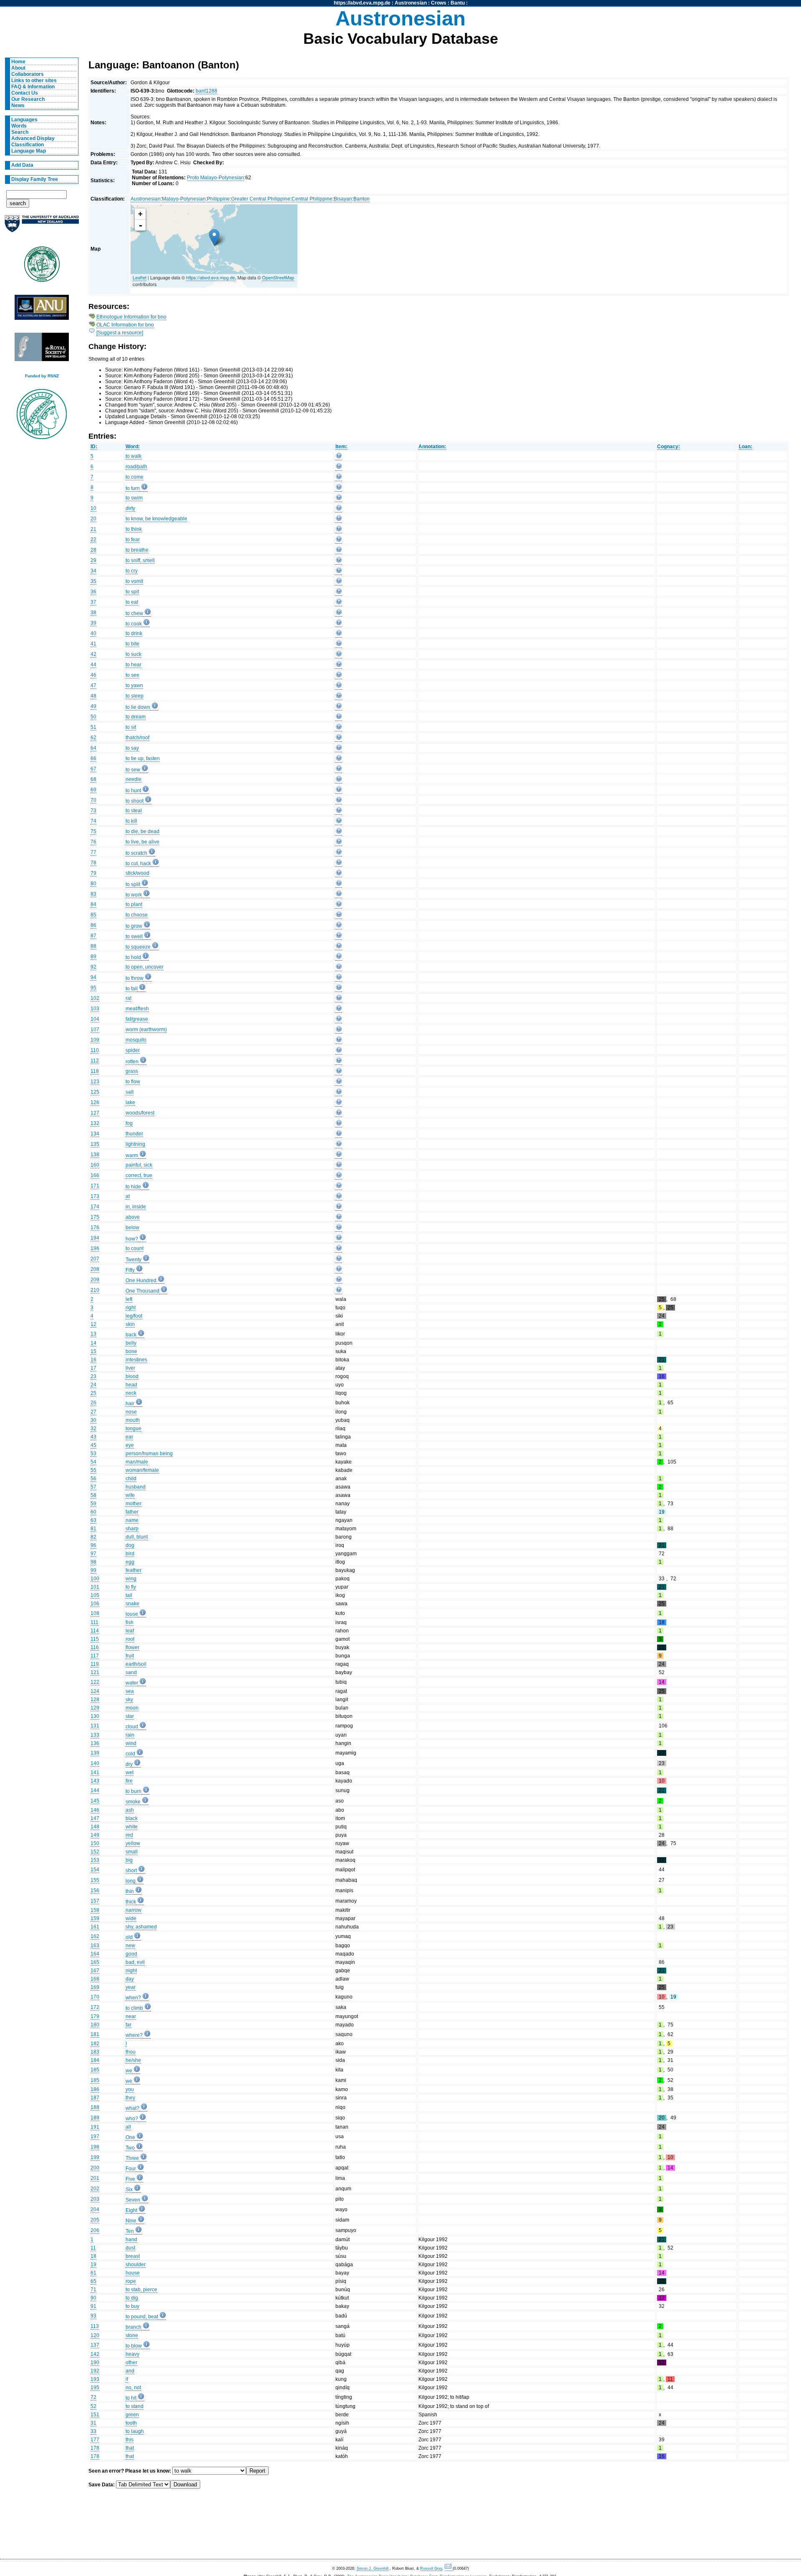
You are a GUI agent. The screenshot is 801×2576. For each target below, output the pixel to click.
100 (95, 1579)
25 (93, 1393)
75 (93, 831)
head (131, 1385)
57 (93, 1487)
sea (130, 1691)
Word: (133, 447)
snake (132, 1604)
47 (93, 685)
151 (95, 2415)
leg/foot (134, 1316)
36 (93, 592)
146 (95, 1810)
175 (95, 1217)
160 (95, 1165)
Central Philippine (312, 199)
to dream (136, 717)
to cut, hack (138, 864)
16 (93, 1360)
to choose (137, 915)
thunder (134, 1134)
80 (93, 884)
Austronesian (411, 3)
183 (95, 2052)
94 (93, 977)
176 (95, 1228)
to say (132, 748)
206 (95, 2230)
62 (93, 738)
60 (93, 1512)
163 (95, 1946)
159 (95, 1918)
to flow (133, 1082)
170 (95, 1997)
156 (95, 1891)
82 (93, 1537)
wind (131, 1743)
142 (95, 2354)
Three (132, 2158)
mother (133, 1504)
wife (130, 1495)
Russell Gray (431, 2568)
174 (95, 1207)
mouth (133, 1420)
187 (95, 2098)
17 (93, 1368)
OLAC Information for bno (125, 325)
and (130, 2371)
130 (95, 1716)
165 (95, 1962)
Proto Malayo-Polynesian (215, 178)
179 (95, 2016)
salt (130, 1092)
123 (95, 1082)
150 (95, 1843)
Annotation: (432, 447)
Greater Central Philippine (261, 199)
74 (93, 821)
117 (95, 1656)
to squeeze (138, 947)
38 (93, 613)
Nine (131, 2221)
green (132, 2415)
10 (93, 508)
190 (95, 2363)
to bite (132, 644)
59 (93, 1504)
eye (130, 1445)
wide (131, 1918)
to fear (133, 540)
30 (93, 1420)
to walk (133, 456)
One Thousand (142, 1291)
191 (95, 2127)
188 (95, 2107)
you (130, 2089)
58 (93, 1495)
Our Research (28, 99)
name (132, 1520)
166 (95, 1175)
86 (93, 925)
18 (93, 2256)
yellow (133, 1843)
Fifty (130, 1270)
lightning (135, 1144)
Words (19, 126)
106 (95, 1604)
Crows (439, 3)
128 (95, 1700)
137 (95, 2345)
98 (93, 1562)
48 (93, 696)
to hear (133, 665)
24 (93, 1385)
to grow (134, 926)
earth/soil (136, 1664)
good (131, 1954)
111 (94, 1622)
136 (95, 1743)
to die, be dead (142, 831)
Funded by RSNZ (42, 376)
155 (95, 1880)
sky (129, 1700)
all (128, 2127)
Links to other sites (34, 80)
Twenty (133, 1260)
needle (133, 779)
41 (93, 644)
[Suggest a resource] (120, 333)
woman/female (142, 1470)
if (127, 2379)
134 (95, 1134)
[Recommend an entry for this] (339, 457)
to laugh (135, 2431)
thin (130, 1891)
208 (95, 1269)
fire (129, 1781)
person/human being (149, 1454)
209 (95, 1280)
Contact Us (25, 93)
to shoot (135, 801)
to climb (134, 2008)
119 (95, 1664)
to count (135, 1248)
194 (95, 1238)
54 (93, 1462)
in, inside (136, 1207)
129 (95, 1708)
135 (95, 1144)
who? (132, 2119)
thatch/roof (137, 738)
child (131, 1479)
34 (93, 571)
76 (93, 842)
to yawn (134, 685)
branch (133, 2327)
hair (130, 1403)
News (18, 105)
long (131, 1881)
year (131, 1987)
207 (95, 1259)
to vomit (134, 581)
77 (93, 852)
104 (95, 1019)
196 (95, 1248)
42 (93, 654)
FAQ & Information (33, 87)
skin (130, 1324)
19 (93, 2265)
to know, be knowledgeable (156, 519)
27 (93, 1412)
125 (95, 1092)
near (131, 2016)
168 (95, 1979)
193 (95, 2379)
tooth (131, 2423)
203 (95, 2199)
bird (130, 1554)
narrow (133, 1910)
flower (132, 1647)
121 (95, 1672)
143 (95, 1781)
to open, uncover (145, 967)
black (132, 1818)
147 (95, 1818)
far (128, 2025)
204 (95, 2209)
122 (95, 1682)
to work (134, 895)
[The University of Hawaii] (42, 267)
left (129, 1299)
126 (95, 1102)
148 (95, 1827)
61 (93, 2273)
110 (95, 1050)
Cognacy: (669, 447)
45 (93, 1445)
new (130, 1946)
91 (93, 2306)
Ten (130, 2231)
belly (131, 1343)
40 (93, 633)
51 (93, 727)
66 (93, 758)
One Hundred (141, 1280)
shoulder (136, 2265)
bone (131, 1351)
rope (131, 2281)
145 (95, 1801)
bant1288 (207, 91)
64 (93, 748)
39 (93, 623)
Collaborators (28, 74)
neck (131, 1393)
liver (130, 1368)
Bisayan (343, 199)
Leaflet (140, 277)
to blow (134, 2346)
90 (93, 2298)
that (130, 2448)
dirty (130, 508)
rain (130, 1735)
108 (95, 1613)
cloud (132, 1727)
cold (130, 1754)
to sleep (135, 696)
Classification (28, 145)
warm (132, 1155)
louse (132, 1614)
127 (95, 1113)
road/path (136, 467)
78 (93, 863)
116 (95, 1647)
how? (132, 1239)
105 (95, 1595)
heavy (132, 2354)
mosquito (136, 1040)
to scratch (136, 853)
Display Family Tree (35, 179)
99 (93, 1570)
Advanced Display (33, 138)
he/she (133, 2060)
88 (93, 946)
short (131, 1870)
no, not (133, 2388)
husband (136, 1487)
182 (95, 2044)
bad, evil (135, 1962)
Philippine (218, 199)
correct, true (139, 1175)
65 (93, 2281)
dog (130, 1545)
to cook (134, 624)
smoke (133, 1802)
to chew (134, 613)
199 (95, 2157)
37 (93, 602)
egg (130, 1562)
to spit (132, 592)
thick (131, 1902)
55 (93, 1470)
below (132, 1228)
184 (95, 2060)
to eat (132, 602)
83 (93, 894)
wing (131, 1579)
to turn (133, 488)
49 (93, 706)
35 (93, 581)
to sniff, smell (140, 560)
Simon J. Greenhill (373, 2568)
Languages (24, 120)
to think (134, 529)
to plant (134, 904)
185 (95, 2070)
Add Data (22, 165)
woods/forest (140, 1113)
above (133, 1217)
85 (93, 915)
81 (93, 1529)
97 (93, 1554)
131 (95, 1726)
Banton (361, 199)
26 (93, 1403)
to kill (131, 821)
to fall (132, 989)
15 (93, 1351)
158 (95, 1910)
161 (95, 1927)
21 (93, 529)
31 (93, 2423)
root (130, 1639)
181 (95, 2034)
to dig (132, 2298)
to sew (133, 770)
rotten (132, 1062)
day (130, 1979)
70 (93, 800)
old (129, 1937)
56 (93, 1479)
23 (93, 1376)
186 (95, 2089)
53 (93, 1454)
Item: (341, 447)
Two (130, 2148)
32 (93, 1429)
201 (95, 2178)
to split (133, 884)
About (18, 68)
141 (95, 1773)
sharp (132, 1529)
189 (95, 2118)
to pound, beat (142, 2317)
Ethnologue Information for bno (131, 317)
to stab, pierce (141, 2290)
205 (95, 2220)
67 (93, 769)
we (129, 2071)
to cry (132, 571)
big (129, 1860)
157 (95, 1901)
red (129, 1835)
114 (95, 1631)
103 (95, 1009)
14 (93, 1343)
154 (95, 1870)
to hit (131, 2398)
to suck (133, 654)
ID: (94, 447)
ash (130, 1810)
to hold (133, 957)
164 (95, 1954)
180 (95, 2025)
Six (129, 2189)
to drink (134, 633)
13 (93, 1334)
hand (131, 2240)
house (133, 2273)
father (132, 1512)
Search (20, 132)
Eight (131, 2210)
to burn (133, 1791)
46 (93, 675)
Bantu (458, 3)
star (130, 1716)
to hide (133, 1187)
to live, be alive (142, 842)
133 (95, 1735)
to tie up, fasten (143, 758)
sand (131, 1672)
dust (130, 2248)
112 (95, 1061)
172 (95, 2007)
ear (129, 1437)
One (130, 2137)
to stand (135, 2406)
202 (95, 2189)
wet (130, 1773)
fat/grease (137, 1019)
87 (93, 936)
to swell (134, 936)
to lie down (138, 707)
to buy (132, 2306)
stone (132, 2335)
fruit (130, 1656)
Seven (133, 2200)
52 (93, 2406)
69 (93, 790)
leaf (130, 1631)
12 (93, 1324)
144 (95, 1790)
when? (133, 1998)
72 (93, 2397)
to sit (131, 727)
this (130, 2440)
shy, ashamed (141, 1927)
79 (93, 873)
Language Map (29, 151)
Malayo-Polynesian (184, 199)
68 (93, 779)
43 (93, 1437)
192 (95, 2371)
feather (133, 1570)
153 (95, 1860)
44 (93, 665)
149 (95, 1835)
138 (95, 1155)
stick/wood (137, 873)
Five (130, 2179)
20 (93, 519)
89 (93, 957)
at (128, 1196)
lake (130, 1102)
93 (93, 2316)
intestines (136, 1360)
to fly (131, 1587)
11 (93, 2248)
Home (18, 62)
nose (131, 1412)
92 (93, 967)
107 (95, 1029)
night (131, 1971)
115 (95, 1639)
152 (95, 1852)
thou (131, 2052)
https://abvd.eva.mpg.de (362, 3)
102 (95, 998)
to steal (134, 811)
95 (93, 988)
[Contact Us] (449, 2569)
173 (95, 1196)
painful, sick (139, 1165)
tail (129, 1595)
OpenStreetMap (278, 277)
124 (95, 1691)
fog (129, 1123)
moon (132, 1708)
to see (132, 675)
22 (93, 540)
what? (132, 2108)
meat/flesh (137, 1009)
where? (134, 2035)
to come (135, 477)
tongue (133, 1429)
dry (129, 1764)
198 (95, 2147)
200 (95, 2168)
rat (128, 998)
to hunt (133, 791)
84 (93, 904)
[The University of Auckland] (42, 227)
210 (95, 1290)
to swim (134, 498)
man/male (137, 1462)
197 (95, 2137)
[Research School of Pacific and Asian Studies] (42, 310)
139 (95, 1753)
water (132, 1683)
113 (95, 2326)
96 (93, 1545)
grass (132, 1071)
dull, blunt (137, 1537)
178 (95, 2448)
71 (93, 2290)
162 (95, 1936)
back (131, 1335)
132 (95, 1123)
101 (95, 1587)
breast (133, 2256)
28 (93, 550)
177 (95, 2440)
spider (133, 1050)
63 (93, 1520)
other (131, 2363)
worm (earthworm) (146, 1029)
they (130, 2098)
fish (130, 1622)
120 (95, 2335)
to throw (135, 978)
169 (95, 1987)
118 (95, 1071)
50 (93, 717)
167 (95, 1971)
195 (95, 2388)
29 (93, 560)
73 (93, 811)
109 (95, 1040)
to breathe (137, 550)
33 (93, 2431)
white (132, 1827)
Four (131, 2169)
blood (132, 1376)
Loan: (746, 447)
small (132, 1852)
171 (95, 1186)
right (131, 1308)
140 (95, 1763)
